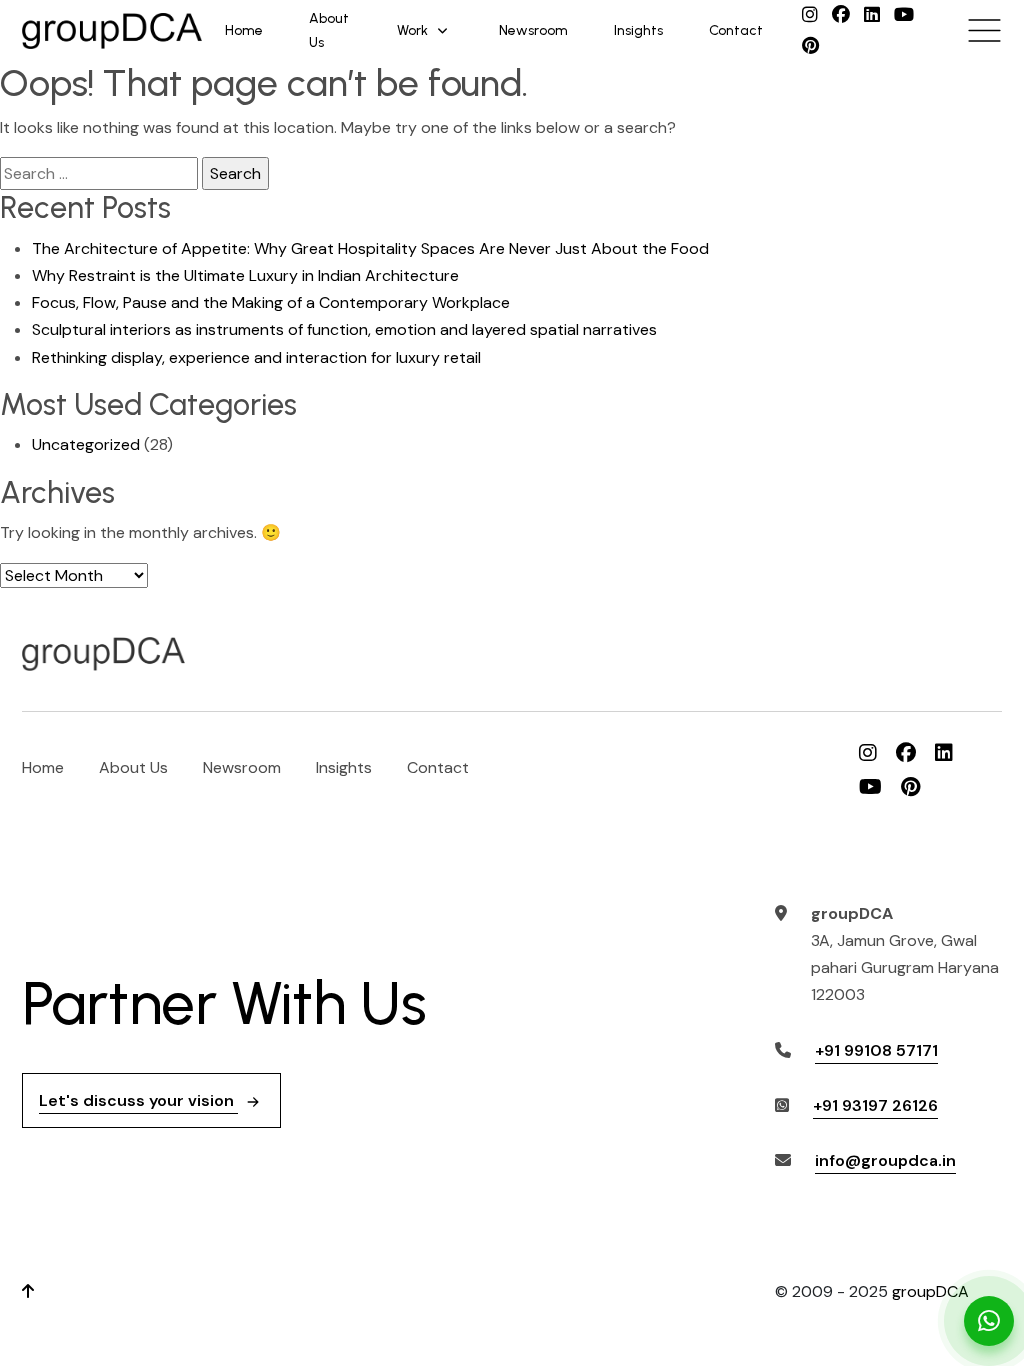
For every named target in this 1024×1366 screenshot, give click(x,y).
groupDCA (930, 1291)
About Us (329, 30)
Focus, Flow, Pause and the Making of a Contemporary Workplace (271, 302)
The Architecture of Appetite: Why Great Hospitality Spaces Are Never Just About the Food (370, 248)
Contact (736, 30)
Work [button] (412, 30)
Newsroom (533, 30)
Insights (638, 30)
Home (244, 30)
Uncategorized (86, 444)
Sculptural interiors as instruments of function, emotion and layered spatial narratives (344, 329)
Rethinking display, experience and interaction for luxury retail (256, 357)
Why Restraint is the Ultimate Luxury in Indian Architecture (245, 275)
